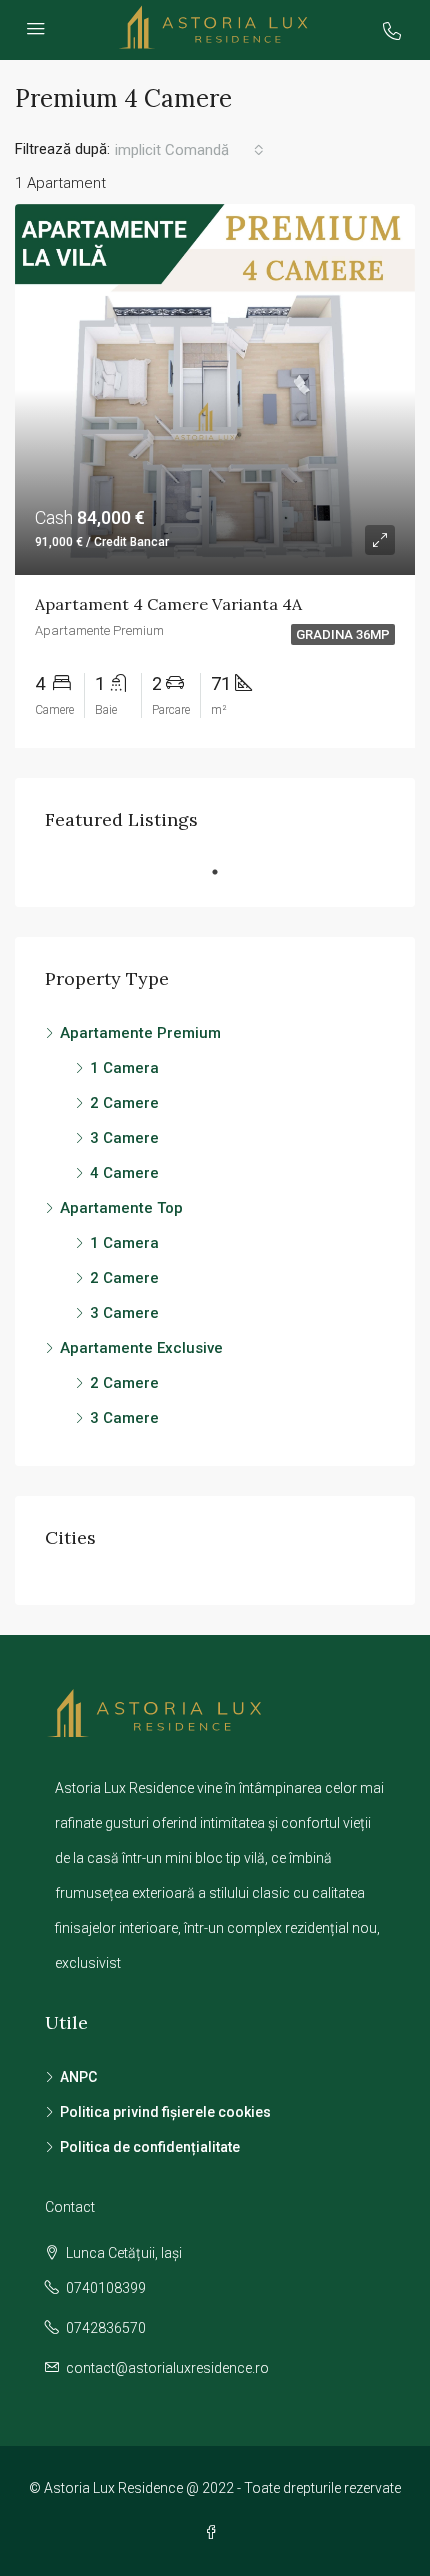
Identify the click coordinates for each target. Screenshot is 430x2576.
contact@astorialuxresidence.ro (167, 2368)
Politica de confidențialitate (150, 2147)
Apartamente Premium (140, 1033)
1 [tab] (225, 872)
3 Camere (124, 1138)
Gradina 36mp (343, 634)
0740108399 (106, 2288)
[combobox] (189, 150)
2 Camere (124, 1103)
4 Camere (124, 1173)
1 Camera (124, 1068)
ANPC (78, 2077)
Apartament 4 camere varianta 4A (168, 604)
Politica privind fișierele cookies (165, 2112)
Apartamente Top (121, 1208)
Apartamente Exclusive (141, 1348)
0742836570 (106, 2328)
